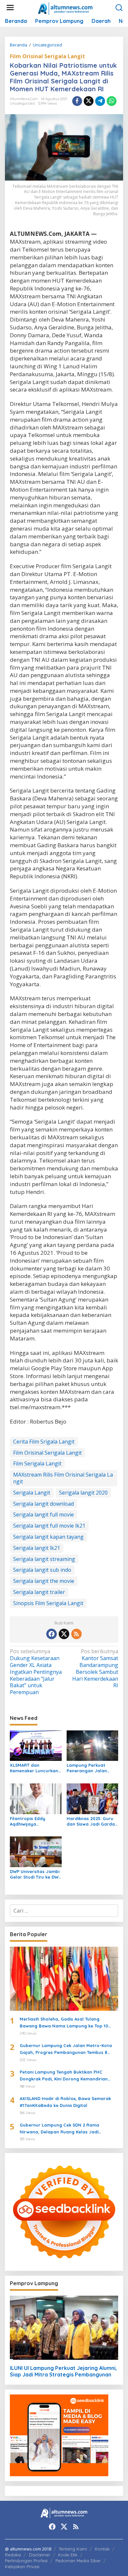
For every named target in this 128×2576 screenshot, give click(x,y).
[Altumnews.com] (65, 8)
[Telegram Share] (100, 101)
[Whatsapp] (112, 101)
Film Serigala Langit (37, 1463)
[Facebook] (52, 1634)
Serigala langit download (43, 1504)
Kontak (102, 2549)
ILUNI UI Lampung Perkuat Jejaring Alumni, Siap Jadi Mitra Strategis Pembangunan (63, 2371)
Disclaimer (40, 2555)
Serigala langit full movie (43, 1515)
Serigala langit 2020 (83, 1493)
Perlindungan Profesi (26, 2561)
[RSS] (76, 1634)
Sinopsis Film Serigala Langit (48, 1603)
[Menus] (10, 8)
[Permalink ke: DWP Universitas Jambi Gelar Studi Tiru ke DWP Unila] (36, 1851)
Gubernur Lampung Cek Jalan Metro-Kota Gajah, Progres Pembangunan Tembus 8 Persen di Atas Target (66, 2049)
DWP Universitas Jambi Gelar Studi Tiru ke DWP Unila (35, 1874)
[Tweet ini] (89, 101)
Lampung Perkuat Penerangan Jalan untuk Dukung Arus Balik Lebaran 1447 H (89, 1768)
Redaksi (13, 2555)
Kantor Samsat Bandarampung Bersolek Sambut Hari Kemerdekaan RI (95, 1668)
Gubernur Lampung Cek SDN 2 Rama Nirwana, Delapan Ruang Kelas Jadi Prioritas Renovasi (59, 2129)
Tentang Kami (73, 2549)
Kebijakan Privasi (22, 2567)
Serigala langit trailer (39, 1592)
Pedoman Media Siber (78, 2561)
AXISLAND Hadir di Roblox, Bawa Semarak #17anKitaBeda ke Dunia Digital (65, 2102)
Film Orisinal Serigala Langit (47, 56)
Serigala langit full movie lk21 (49, 1526)
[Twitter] (64, 1634)
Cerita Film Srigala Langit (44, 1442)
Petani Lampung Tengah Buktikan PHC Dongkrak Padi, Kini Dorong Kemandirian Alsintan (64, 2076)
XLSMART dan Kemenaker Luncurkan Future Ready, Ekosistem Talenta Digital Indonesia (34, 1768)
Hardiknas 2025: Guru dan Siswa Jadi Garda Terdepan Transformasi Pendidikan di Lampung (92, 1821)
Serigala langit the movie (44, 1581)
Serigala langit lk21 (37, 1548)
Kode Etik (68, 2555)
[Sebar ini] (77, 101)
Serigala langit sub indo (42, 1570)
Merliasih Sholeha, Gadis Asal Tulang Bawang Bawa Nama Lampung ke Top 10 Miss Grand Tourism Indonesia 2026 (64, 2023)
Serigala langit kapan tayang (48, 1537)
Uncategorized (22, 103)
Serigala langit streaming (44, 1559)
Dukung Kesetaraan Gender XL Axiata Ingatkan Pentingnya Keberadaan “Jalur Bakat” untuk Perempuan (36, 1672)
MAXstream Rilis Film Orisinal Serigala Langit (63, 1478)
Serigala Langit (32, 1493)
